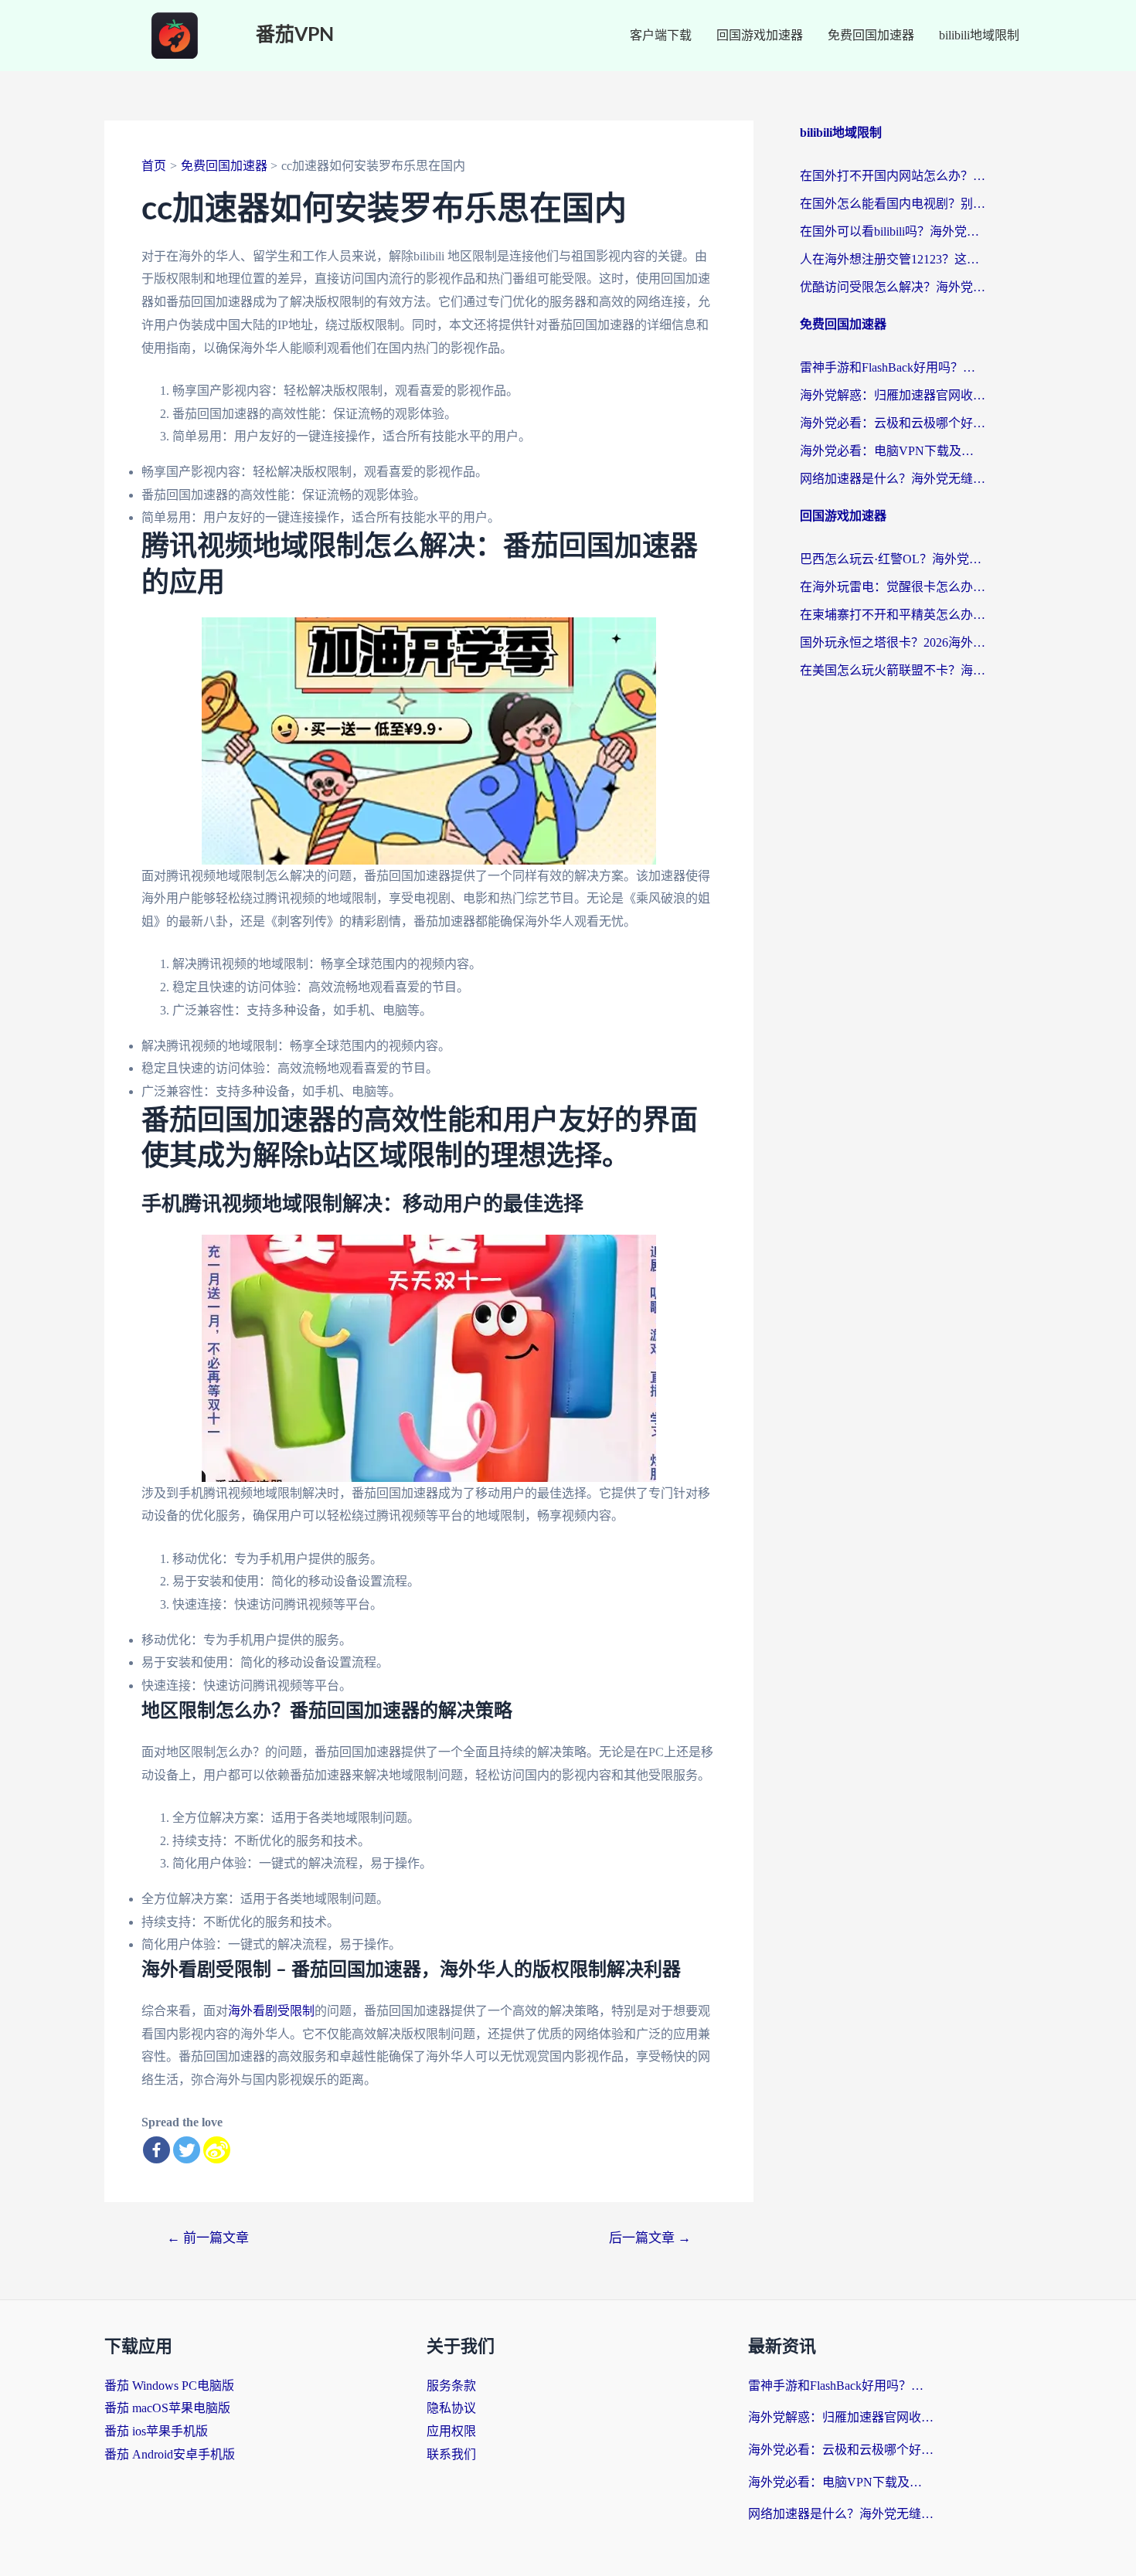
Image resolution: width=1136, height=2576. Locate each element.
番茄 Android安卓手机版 (170, 2454)
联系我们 (451, 2454)
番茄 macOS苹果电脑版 (167, 2408)
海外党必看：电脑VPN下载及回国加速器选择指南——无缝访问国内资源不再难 (893, 451)
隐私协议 (451, 2408)
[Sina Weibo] (217, 2150)
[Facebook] (156, 2150)
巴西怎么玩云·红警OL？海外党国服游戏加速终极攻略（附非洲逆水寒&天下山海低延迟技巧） (893, 559)
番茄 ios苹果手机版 (156, 2431)
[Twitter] (187, 2150)
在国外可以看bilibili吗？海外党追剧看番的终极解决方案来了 (893, 231)
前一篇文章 (208, 2238)
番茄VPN (295, 35)
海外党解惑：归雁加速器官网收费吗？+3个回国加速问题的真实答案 (893, 395)
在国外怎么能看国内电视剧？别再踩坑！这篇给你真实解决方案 (893, 204)
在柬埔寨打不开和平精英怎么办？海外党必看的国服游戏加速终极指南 (893, 615)
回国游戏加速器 (760, 35)
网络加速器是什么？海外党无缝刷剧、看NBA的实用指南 (893, 479)
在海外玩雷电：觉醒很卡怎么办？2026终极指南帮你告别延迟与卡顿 (893, 587)
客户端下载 (661, 35)
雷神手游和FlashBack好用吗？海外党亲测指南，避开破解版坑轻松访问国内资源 (893, 367)
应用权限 (451, 2431)
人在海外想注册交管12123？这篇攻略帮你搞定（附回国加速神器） (893, 259)
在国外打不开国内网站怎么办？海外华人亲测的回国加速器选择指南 (893, 176)
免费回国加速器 (871, 35)
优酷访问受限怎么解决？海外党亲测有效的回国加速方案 (893, 287)
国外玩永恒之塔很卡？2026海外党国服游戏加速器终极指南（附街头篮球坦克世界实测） (893, 642)
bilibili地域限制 (979, 35)
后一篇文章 (650, 2238)
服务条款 (451, 2386)
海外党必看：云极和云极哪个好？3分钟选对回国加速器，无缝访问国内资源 (893, 423)
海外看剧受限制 (271, 2011)
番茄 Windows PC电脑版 (169, 2386)
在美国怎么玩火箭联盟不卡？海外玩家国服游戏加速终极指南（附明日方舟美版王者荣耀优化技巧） (893, 670)
